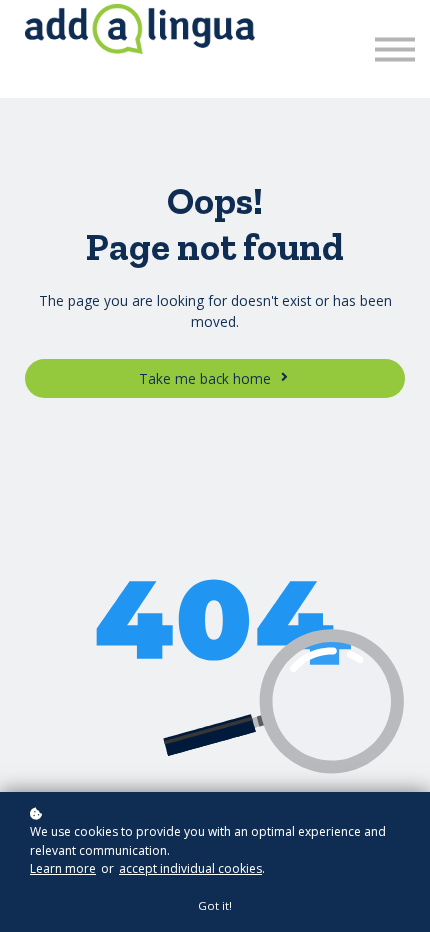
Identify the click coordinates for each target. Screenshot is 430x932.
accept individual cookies (190, 868)
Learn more (63, 868)
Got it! (215, 905)
